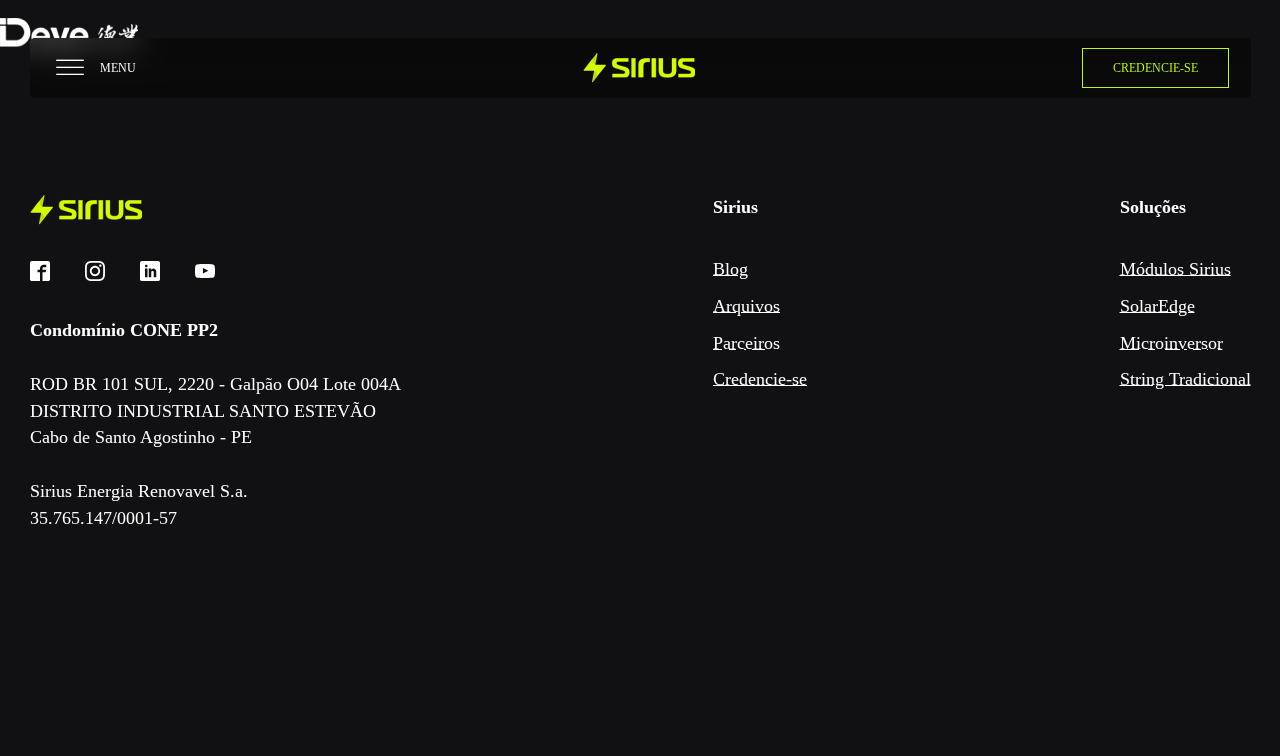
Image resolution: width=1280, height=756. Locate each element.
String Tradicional (1185, 379)
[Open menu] (70, 68)
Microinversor (1171, 343)
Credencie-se (760, 379)
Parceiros (746, 343)
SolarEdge (1157, 306)
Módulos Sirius (1175, 269)
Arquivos (746, 306)
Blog (730, 269)
